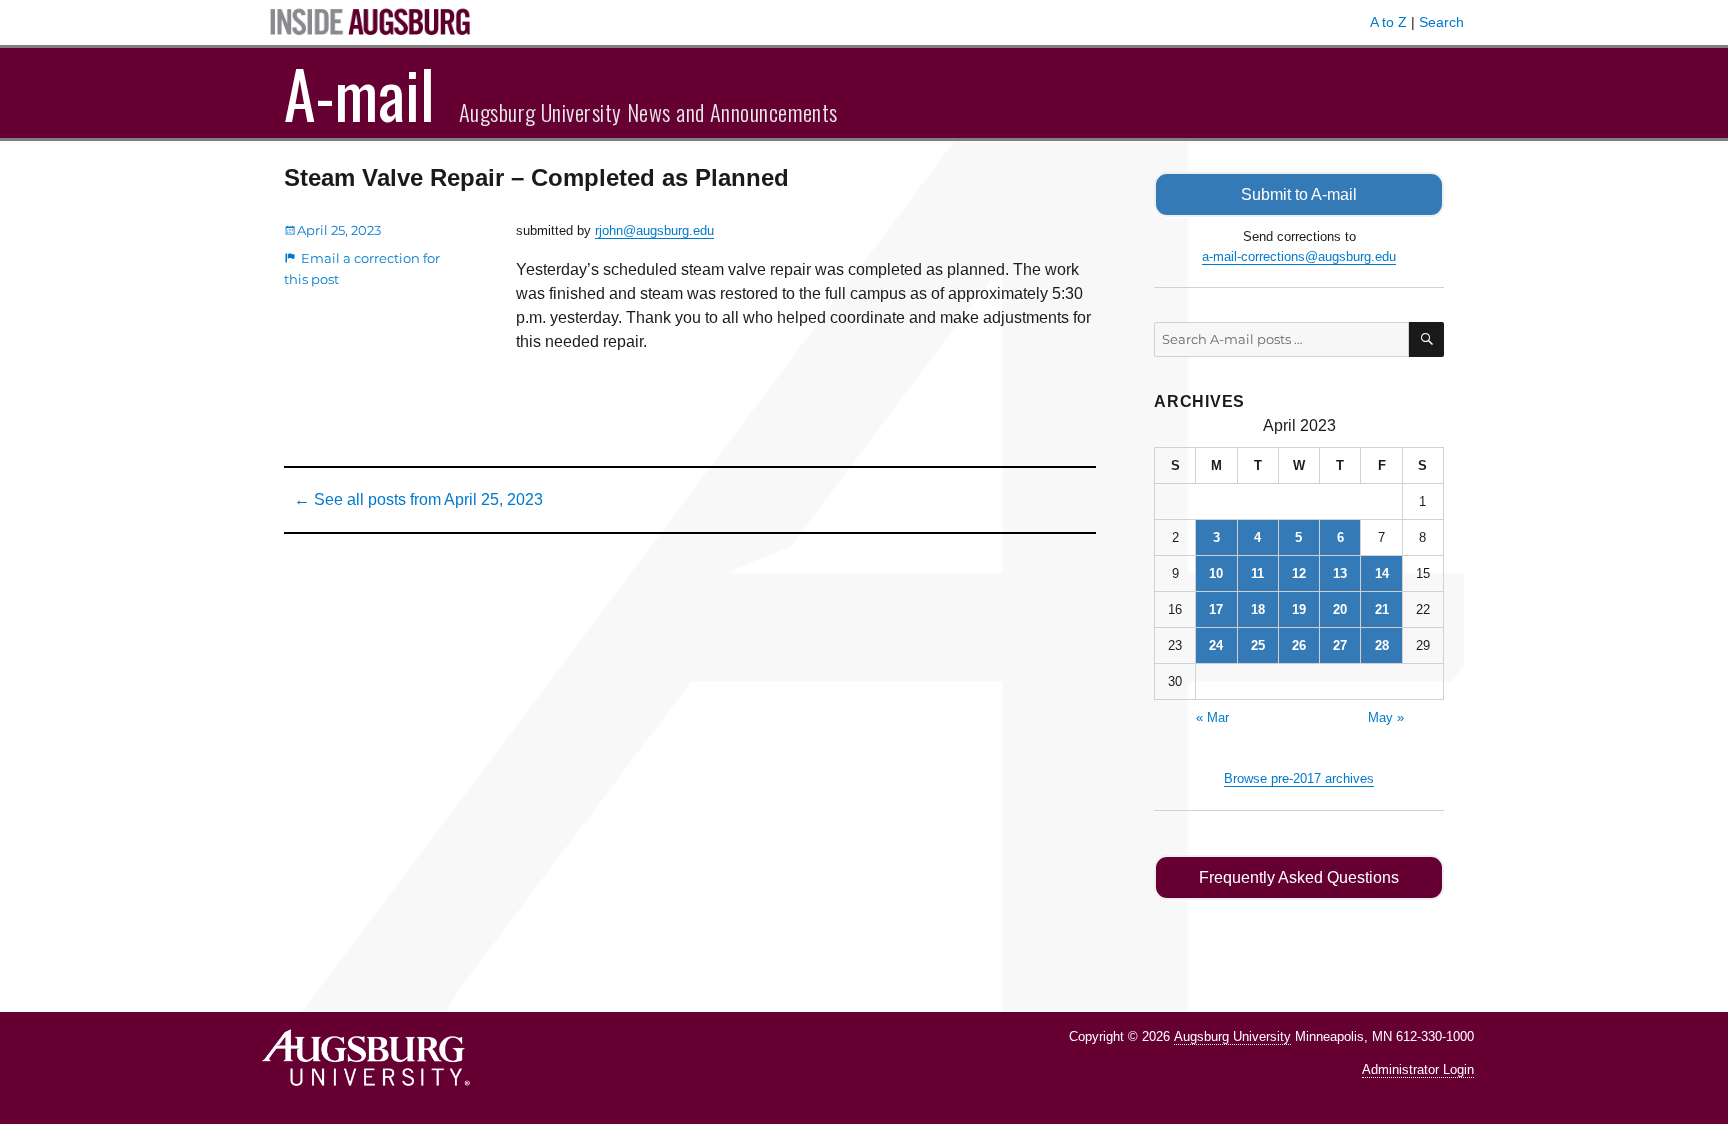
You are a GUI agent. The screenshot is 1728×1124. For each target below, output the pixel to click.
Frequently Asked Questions (1299, 877)
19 (1299, 609)
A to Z (1388, 22)
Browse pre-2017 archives (1299, 778)
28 (1382, 645)
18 (1258, 609)
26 (1299, 645)
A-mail (359, 93)
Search (1441, 22)
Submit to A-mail (1299, 194)
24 (1216, 645)
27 (1340, 645)
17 (1216, 609)
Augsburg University (1232, 1036)
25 (1258, 645)
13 (1340, 573)
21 (1382, 609)
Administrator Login (1418, 1069)
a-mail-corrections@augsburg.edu (1299, 256)
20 (1340, 609)
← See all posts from (418, 499)
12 (1299, 573)
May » (1386, 717)
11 (1257, 573)
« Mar (1212, 717)
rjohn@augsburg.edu (654, 230)
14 (1382, 573)
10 (1216, 573)
